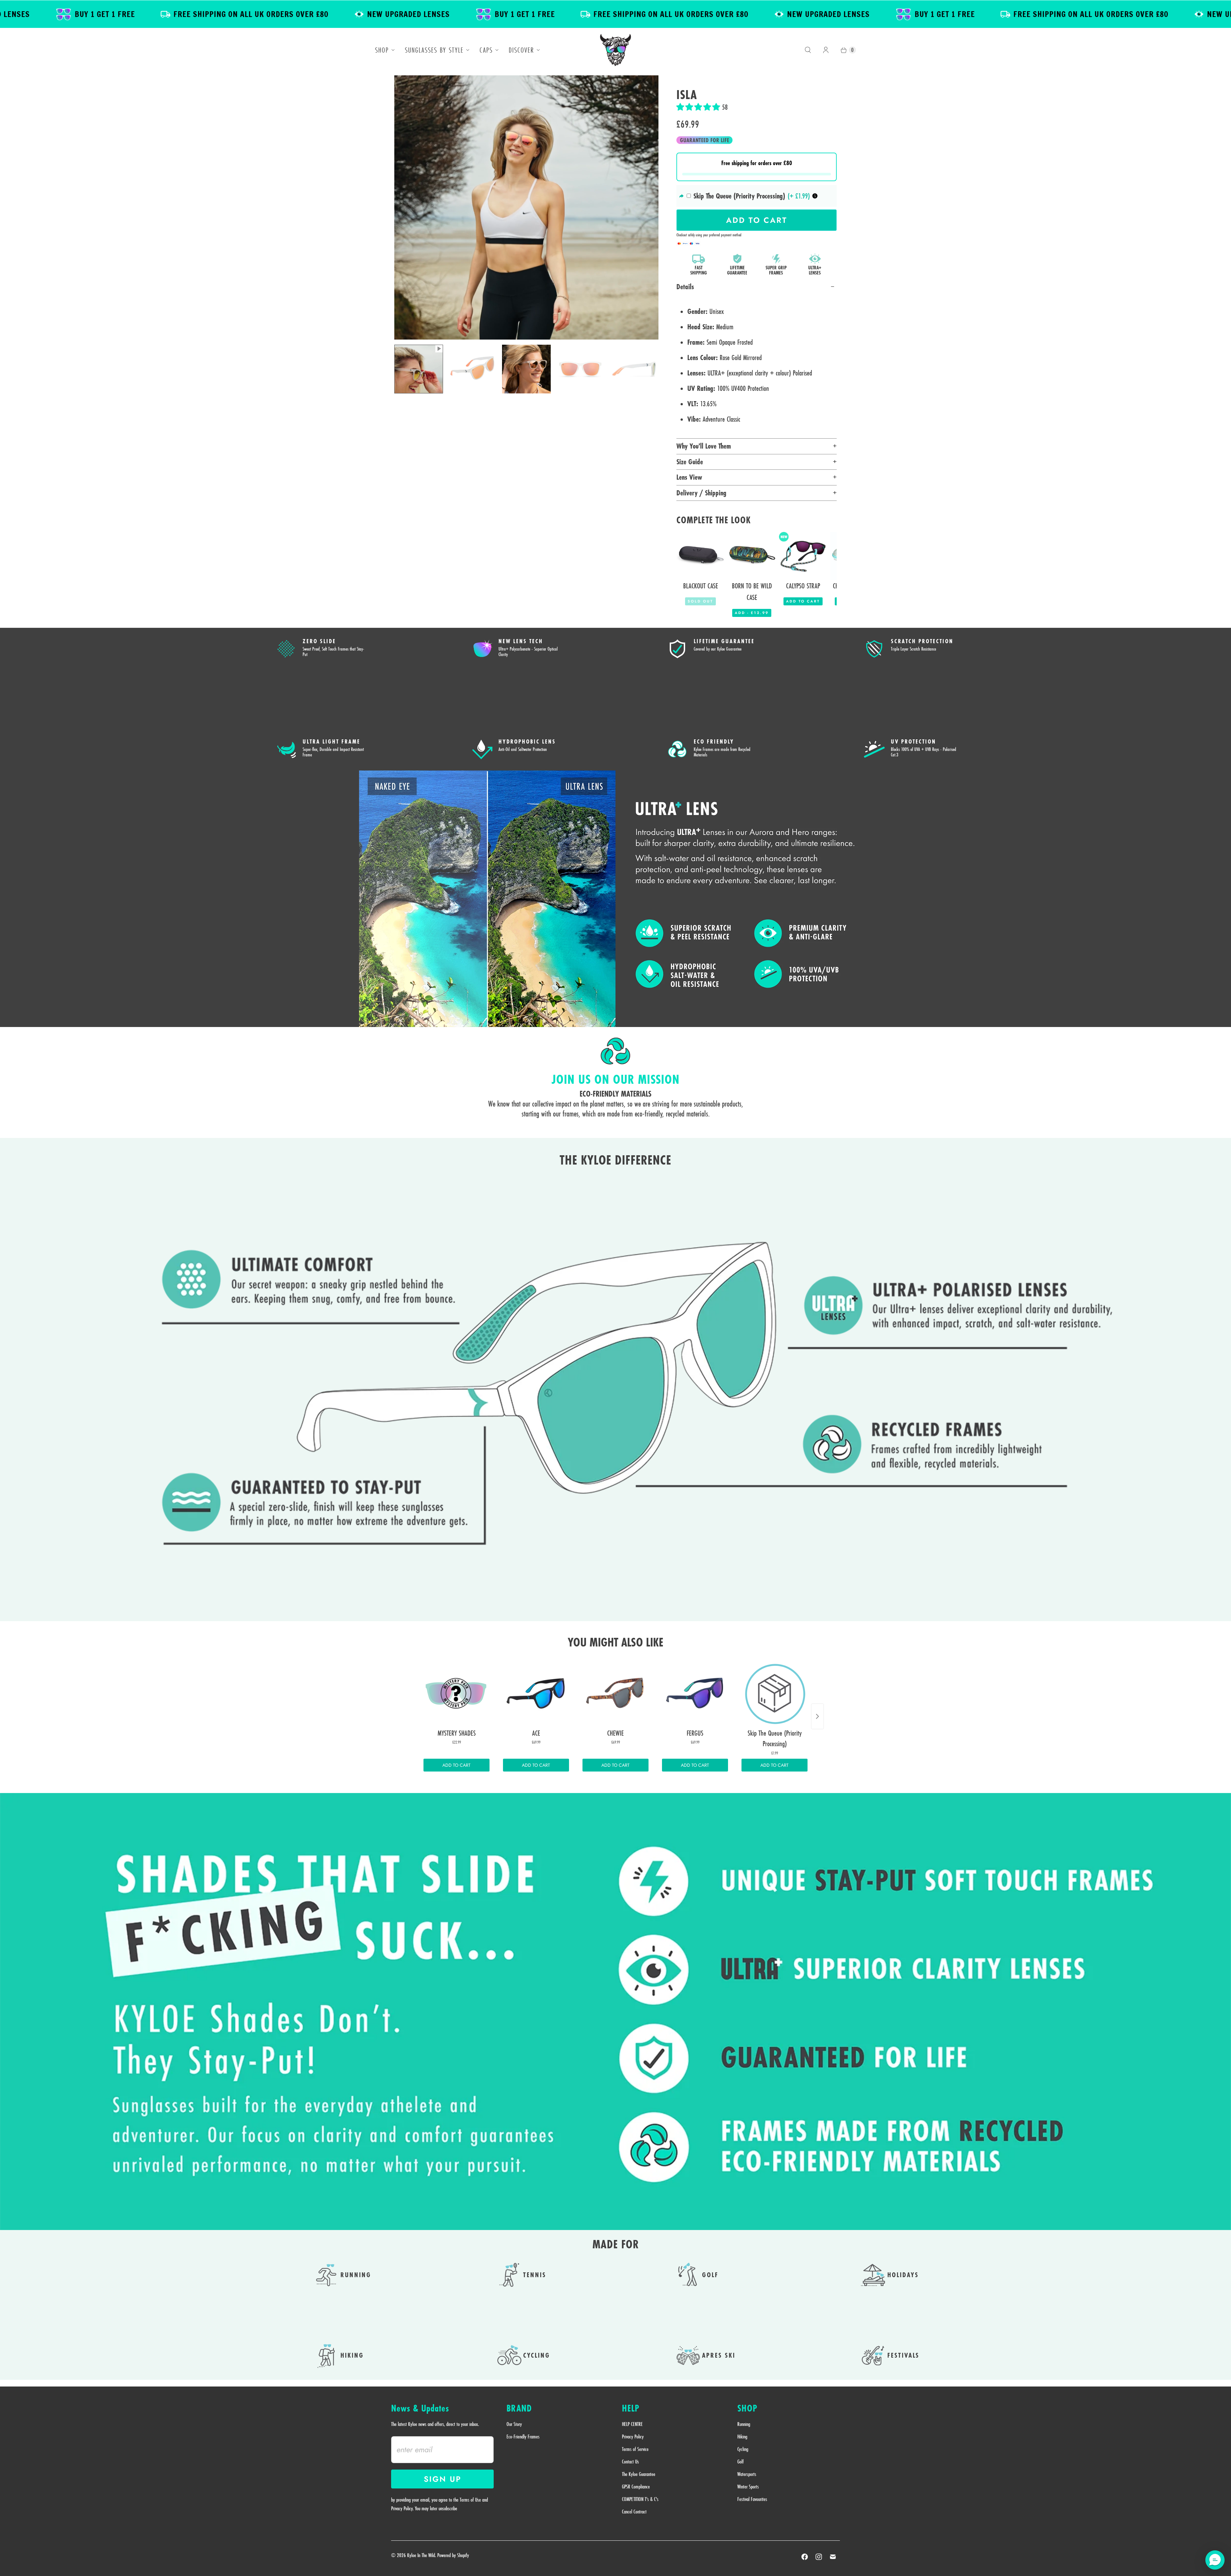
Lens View (689, 477)
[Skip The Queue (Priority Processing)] (775, 1693)
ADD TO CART (456, 1765)
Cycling (743, 2449)
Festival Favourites (752, 2499)
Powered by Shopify (453, 2555)
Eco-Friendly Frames (523, 2437)
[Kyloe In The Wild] (615, 50)
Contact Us (630, 2462)
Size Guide (690, 462)
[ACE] (536, 1693)
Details (685, 287)
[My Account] (826, 50)
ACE (58, 2551)
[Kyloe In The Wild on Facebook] (805, 2557)
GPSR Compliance (636, 2487)
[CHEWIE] (615, 1693)
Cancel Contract (634, 2512)
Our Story (514, 2424)
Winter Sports (748, 2487)
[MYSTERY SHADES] (456, 1693)
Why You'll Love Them (704, 446)
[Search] (808, 50)
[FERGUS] (695, 1693)
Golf (741, 2462)
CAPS (486, 50)
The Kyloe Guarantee (639, 2474)
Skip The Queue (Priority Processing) (739, 196)
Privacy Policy (633, 2437)
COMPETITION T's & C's (640, 2499)
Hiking (742, 2437)
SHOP (382, 50)
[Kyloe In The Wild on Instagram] (819, 2557)
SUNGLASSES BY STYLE (434, 50)
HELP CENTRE (632, 2424)
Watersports (747, 2474)
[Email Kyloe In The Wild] (833, 2557)
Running (744, 2424)
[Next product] (817, 1716)
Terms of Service (635, 2449)
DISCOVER (521, 50)
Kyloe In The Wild (421, 2555)
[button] (699, 107)
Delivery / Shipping (701, 493)
